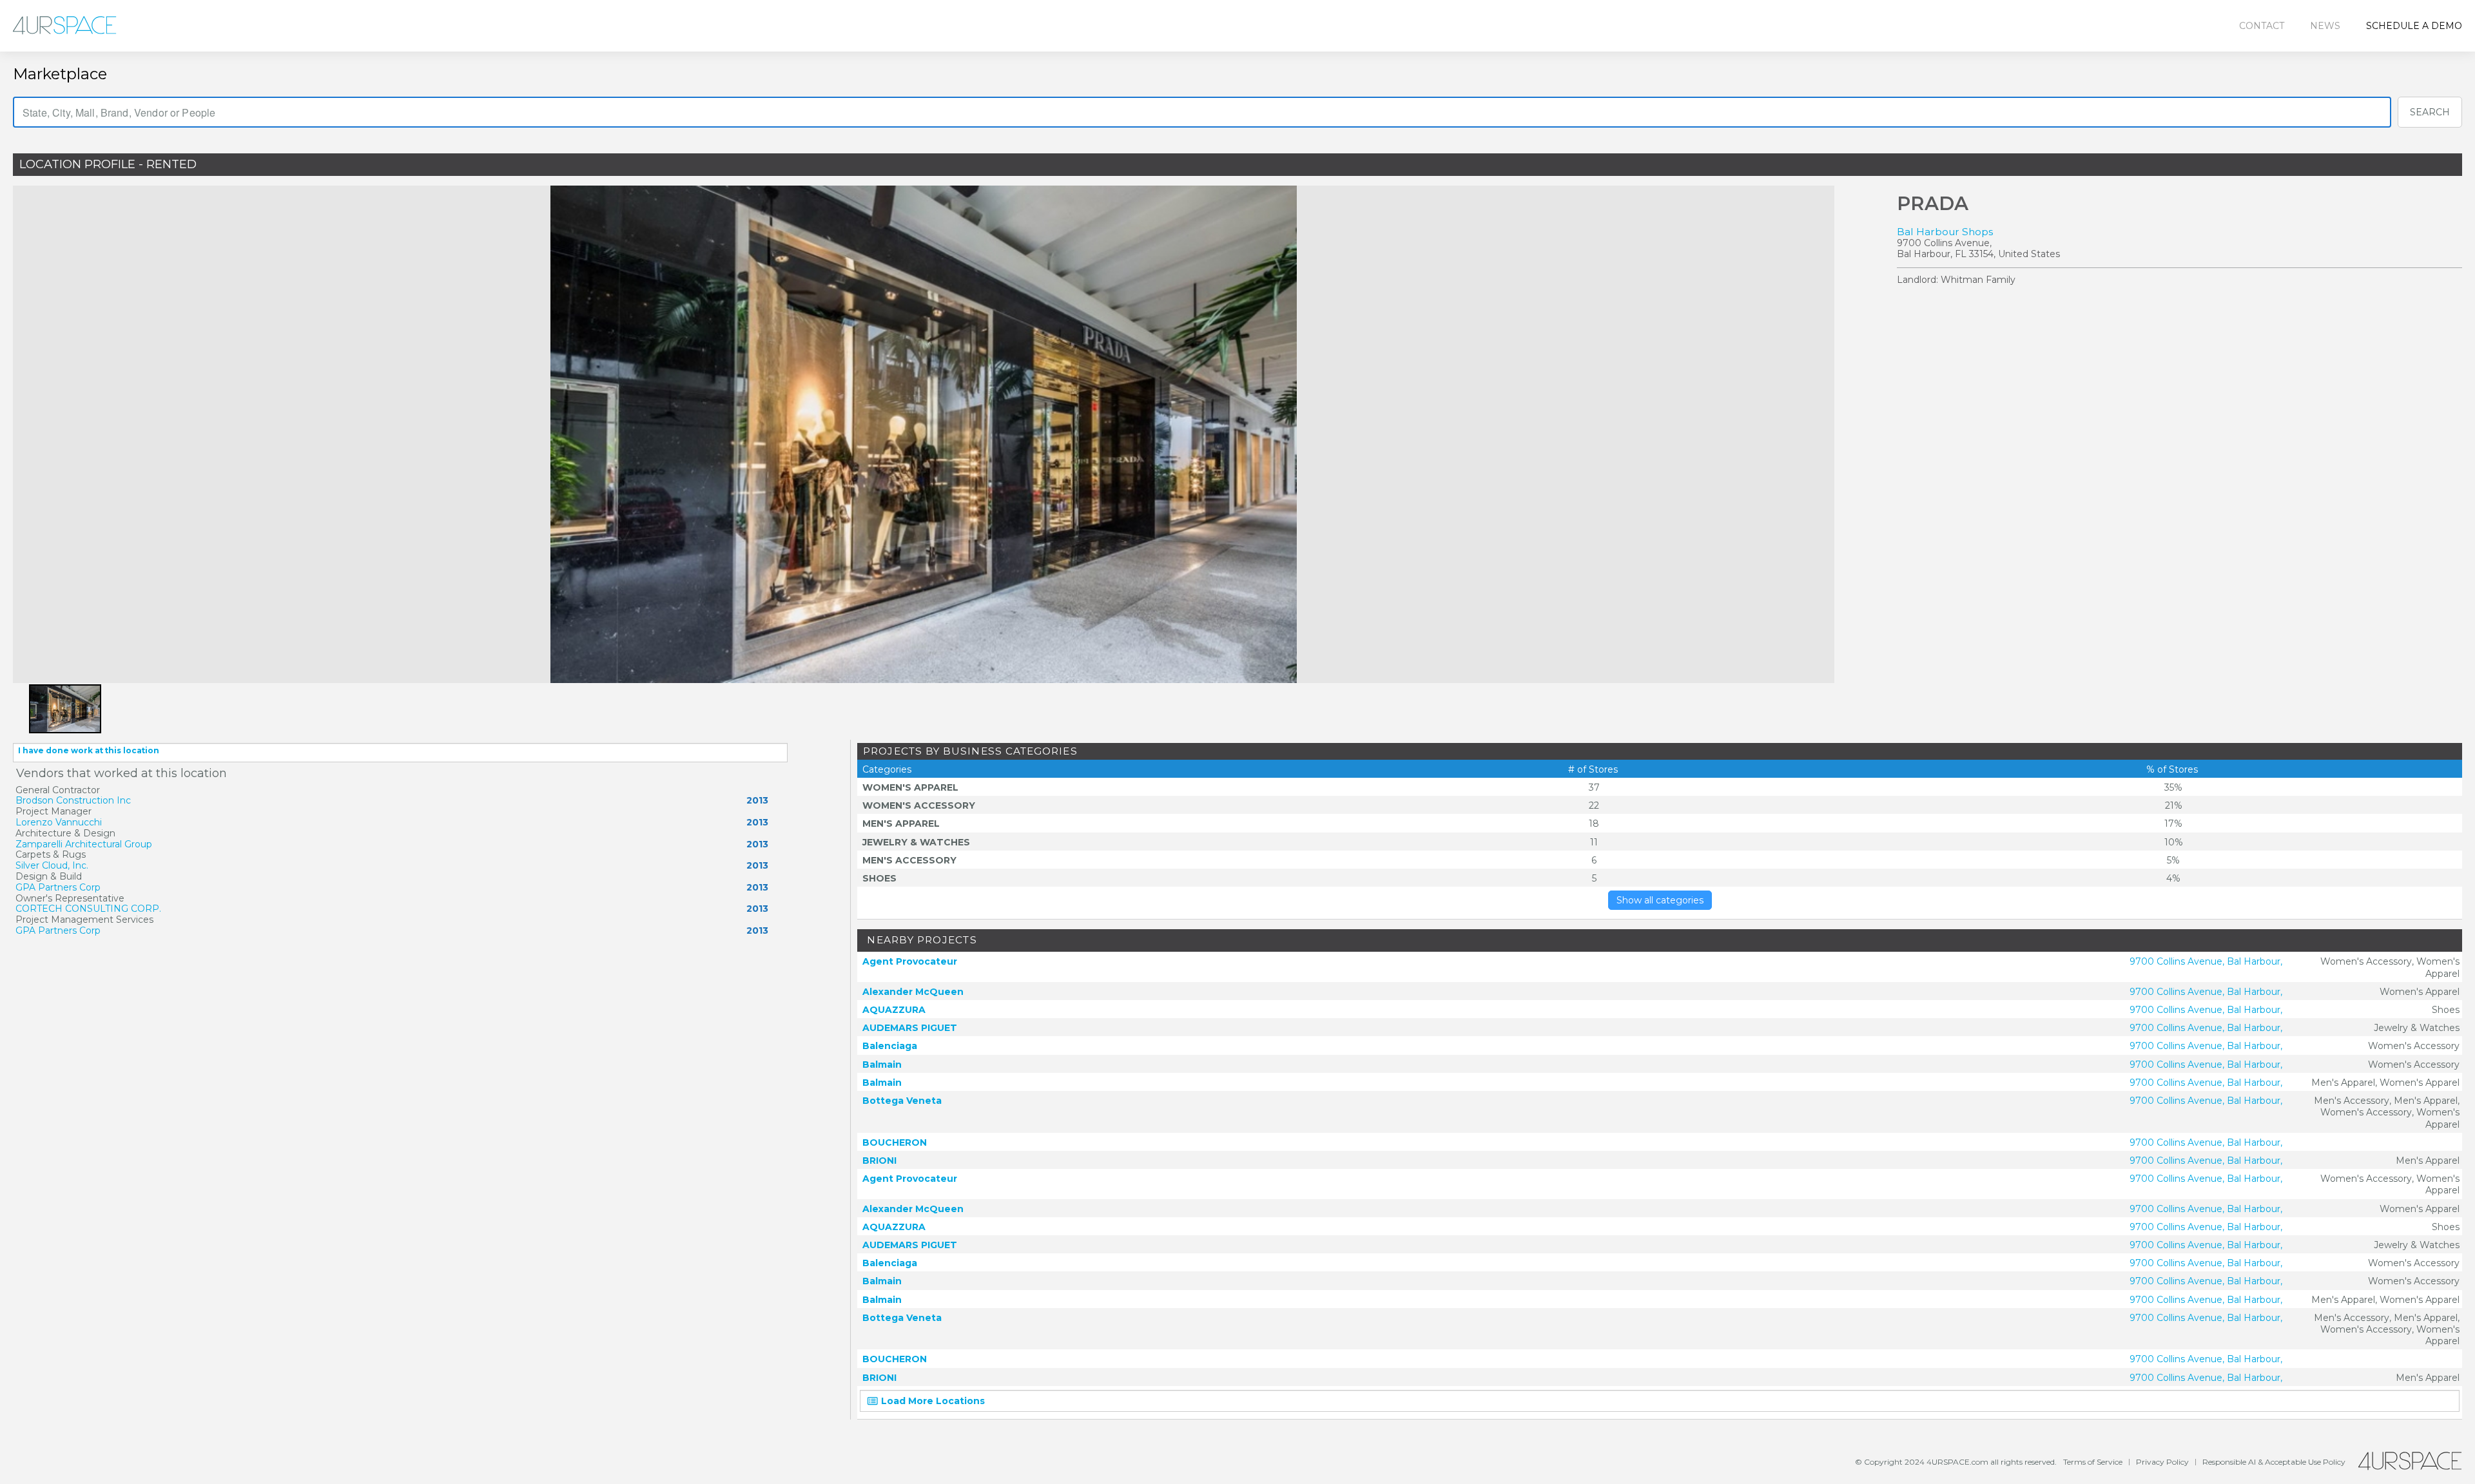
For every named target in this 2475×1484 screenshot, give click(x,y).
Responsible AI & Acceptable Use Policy (2274, 1462)
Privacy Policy (2162, 1462)
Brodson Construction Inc (73, 800)
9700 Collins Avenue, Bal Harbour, (2206, 961)
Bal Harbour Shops (1945, 232)
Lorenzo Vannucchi (59, 822)
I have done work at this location (89, 750)
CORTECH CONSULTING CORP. (88, 909)
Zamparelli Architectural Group (84, 844)
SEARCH (2430, 112)
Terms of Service (2093, 1462)
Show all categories (1660, 900)
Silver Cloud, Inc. (52, 865)
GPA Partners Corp (58, 887)
